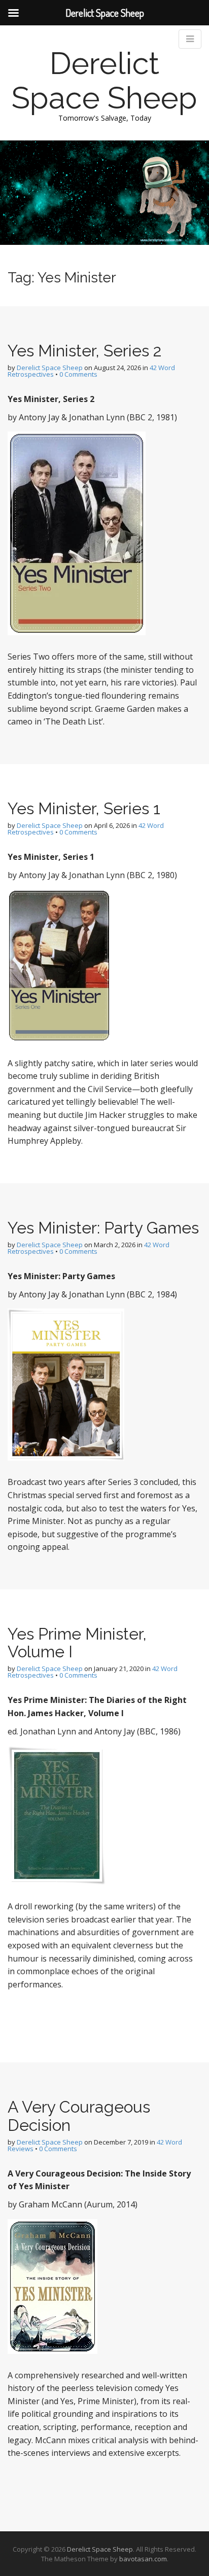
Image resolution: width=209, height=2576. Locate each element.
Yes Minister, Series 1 (84, 808)
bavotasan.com (143, 2559)
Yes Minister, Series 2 (85, 351)
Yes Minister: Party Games (103, 1228)
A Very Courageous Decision (79, 2116)
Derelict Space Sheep (104, 81)
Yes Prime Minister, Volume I (77, 1643)
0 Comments (78, 374)
